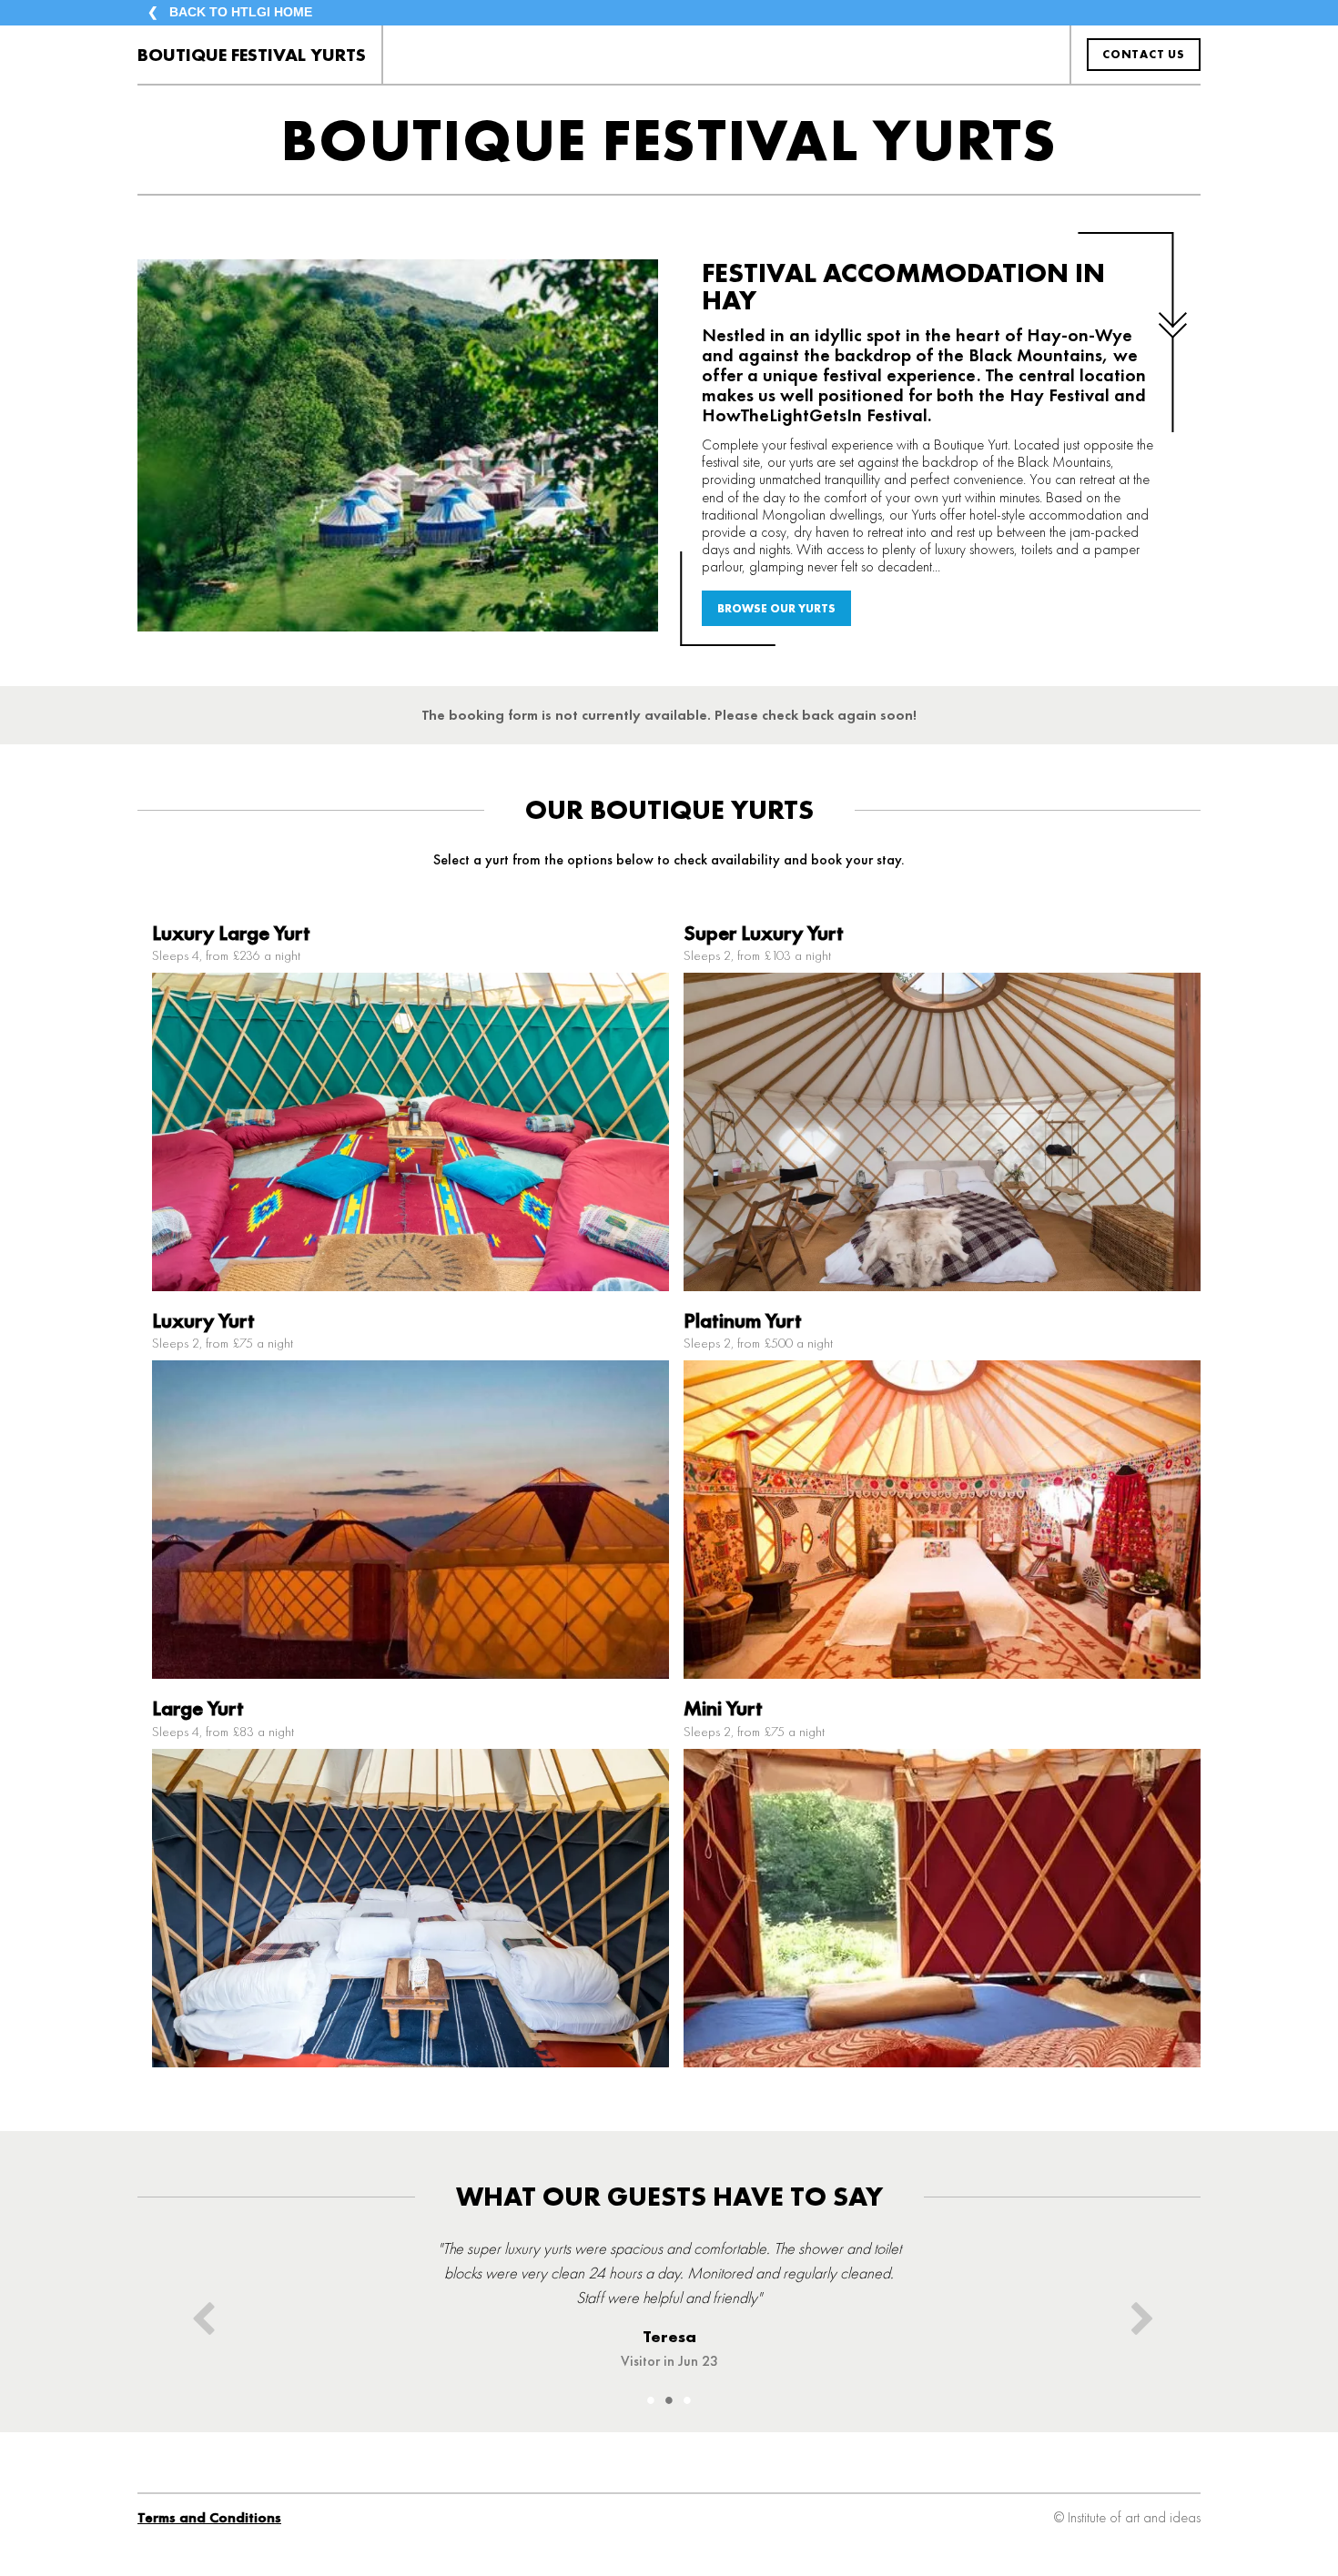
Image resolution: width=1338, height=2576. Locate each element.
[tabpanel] (669, 2286)
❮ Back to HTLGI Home (230, 12)
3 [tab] (687, 2400)
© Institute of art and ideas (1127, 2518)
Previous (199, 2311)
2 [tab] (669, 2400)
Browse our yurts (776, 608)
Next (1139, 2311)
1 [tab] (651, 2400)
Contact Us (1144, 54)
